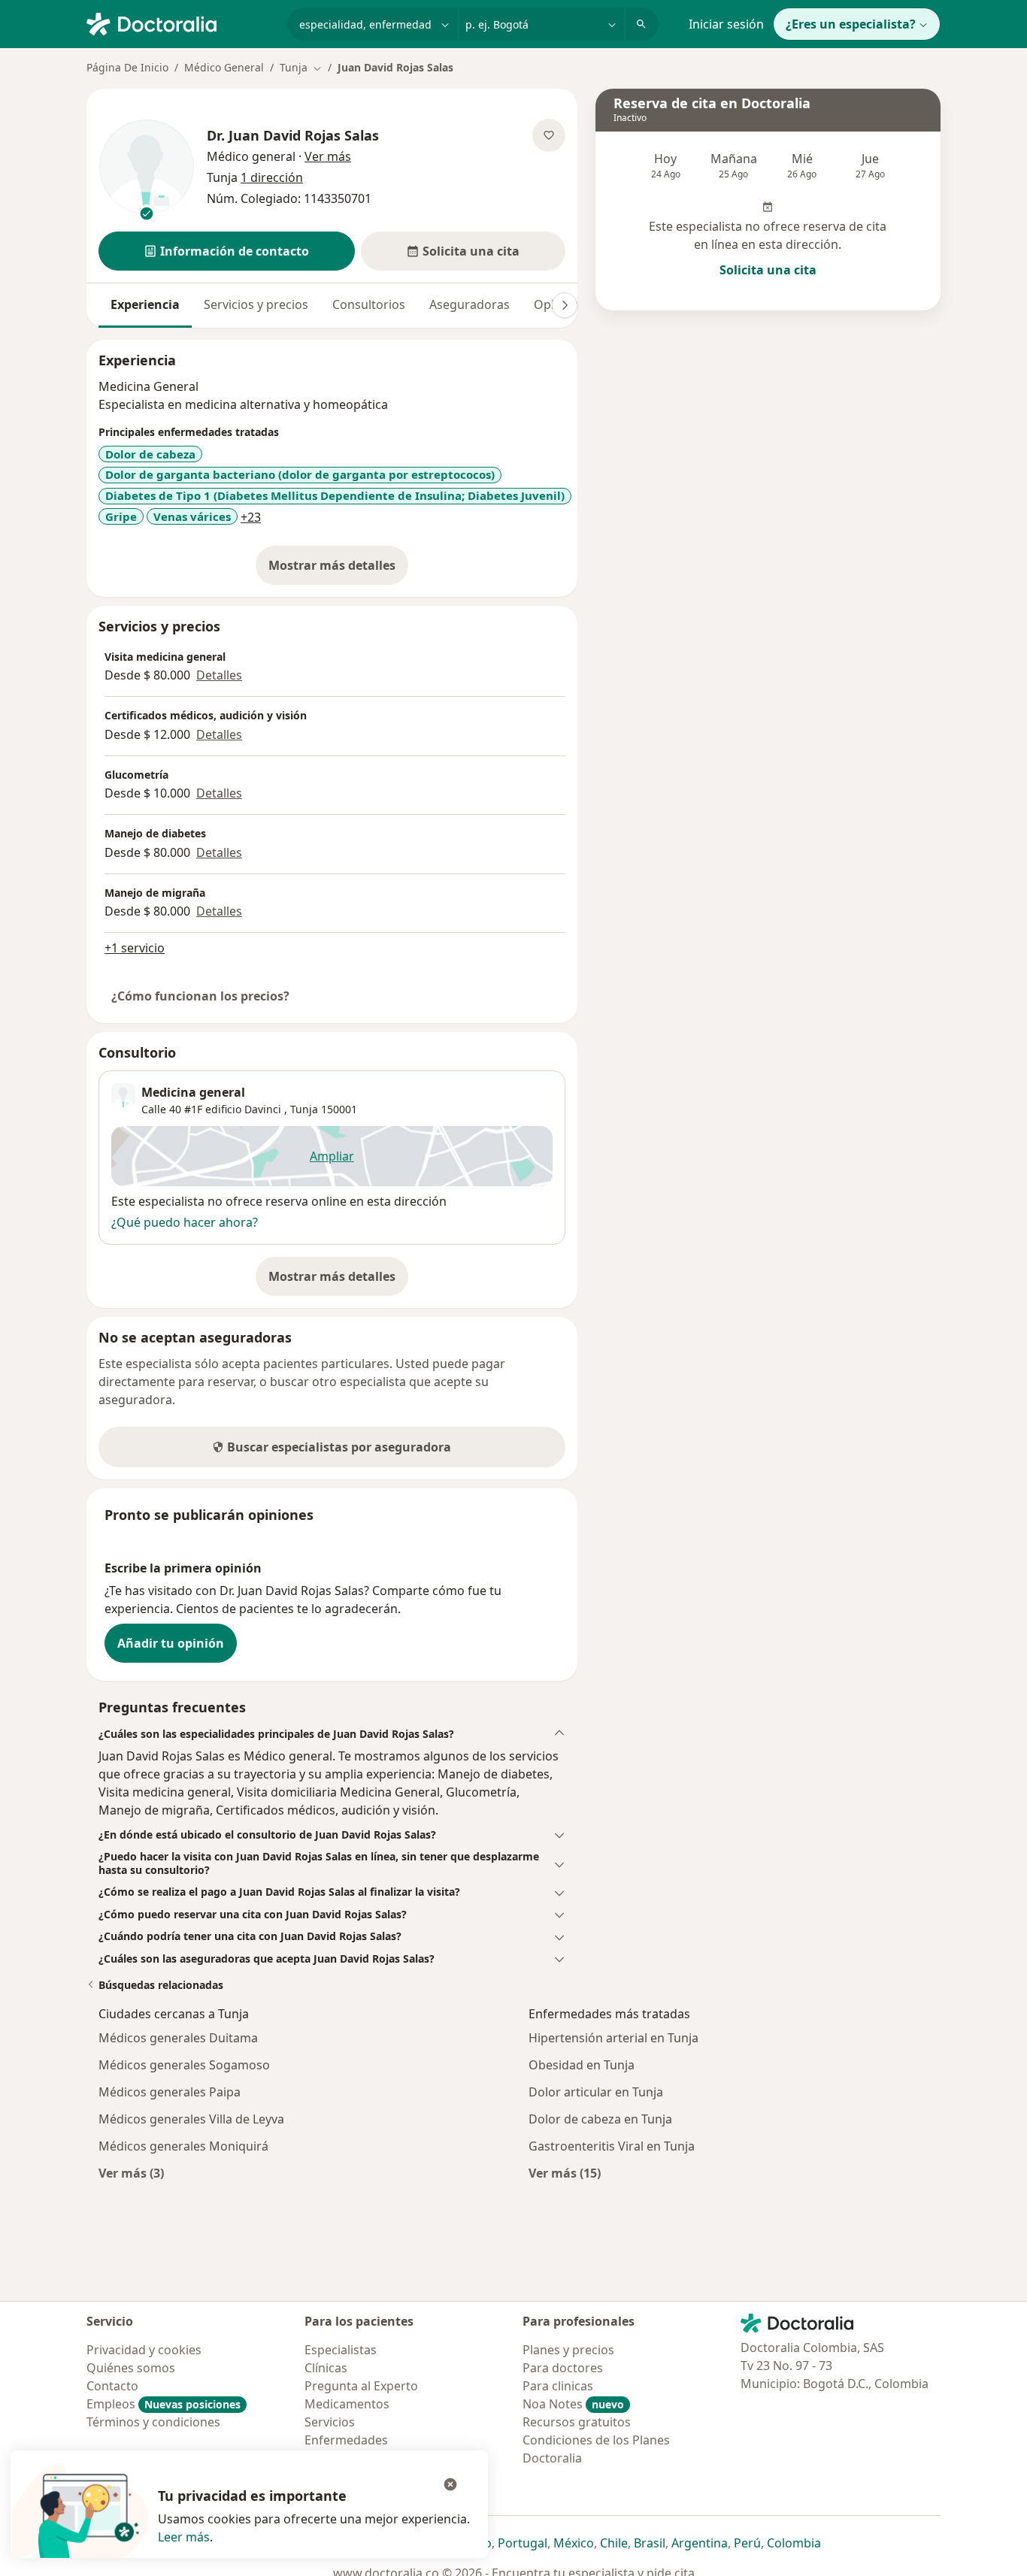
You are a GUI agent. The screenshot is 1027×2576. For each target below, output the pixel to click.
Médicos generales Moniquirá (183, 2146)
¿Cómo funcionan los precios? (200, 996)
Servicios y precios (256, 304)
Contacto (112, 2386)
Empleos (164, 2404)
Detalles (219, 675)
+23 (251, 517)
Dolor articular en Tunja (596, 2092)
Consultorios (369, 304)
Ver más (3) (131, 2173)
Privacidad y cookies (144, 2350)
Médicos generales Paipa (170, 2092)
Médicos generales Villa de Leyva (191, 2119)
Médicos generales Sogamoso (184, 2065)
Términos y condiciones (153, 2422)
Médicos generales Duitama (178, 2038)
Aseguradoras (470, 304)
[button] (227, 251)
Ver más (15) (565, 2173)
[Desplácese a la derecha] (565, 305)
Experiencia (145, 304)
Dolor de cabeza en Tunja (600, 2119)
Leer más (184, 2537)
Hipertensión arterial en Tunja (613, 2038)
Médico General (224, 67)
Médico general (251, 156)
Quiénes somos (131, 2368)
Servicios (330, 2422)
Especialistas (341, 2350)
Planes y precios (568, 2350)
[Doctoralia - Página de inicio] (181, 23)
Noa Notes (573, 2404)
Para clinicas (558, 2386)
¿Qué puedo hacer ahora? (185, 1222)
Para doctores (563, 2368)
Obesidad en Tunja (582, 2065)
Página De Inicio (127, 67)
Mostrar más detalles (338, 570)
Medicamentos (347, 2404)
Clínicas (326, 2368)
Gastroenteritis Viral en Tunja (612, 2146)
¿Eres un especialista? (851, 24)
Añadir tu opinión (171, 1643)
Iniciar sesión (726, 24)
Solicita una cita (768, 270)
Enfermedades (346, 2440)
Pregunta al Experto (361, 2386)
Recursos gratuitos (577, 2422)
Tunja (304, 1109)
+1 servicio (135, 948)
